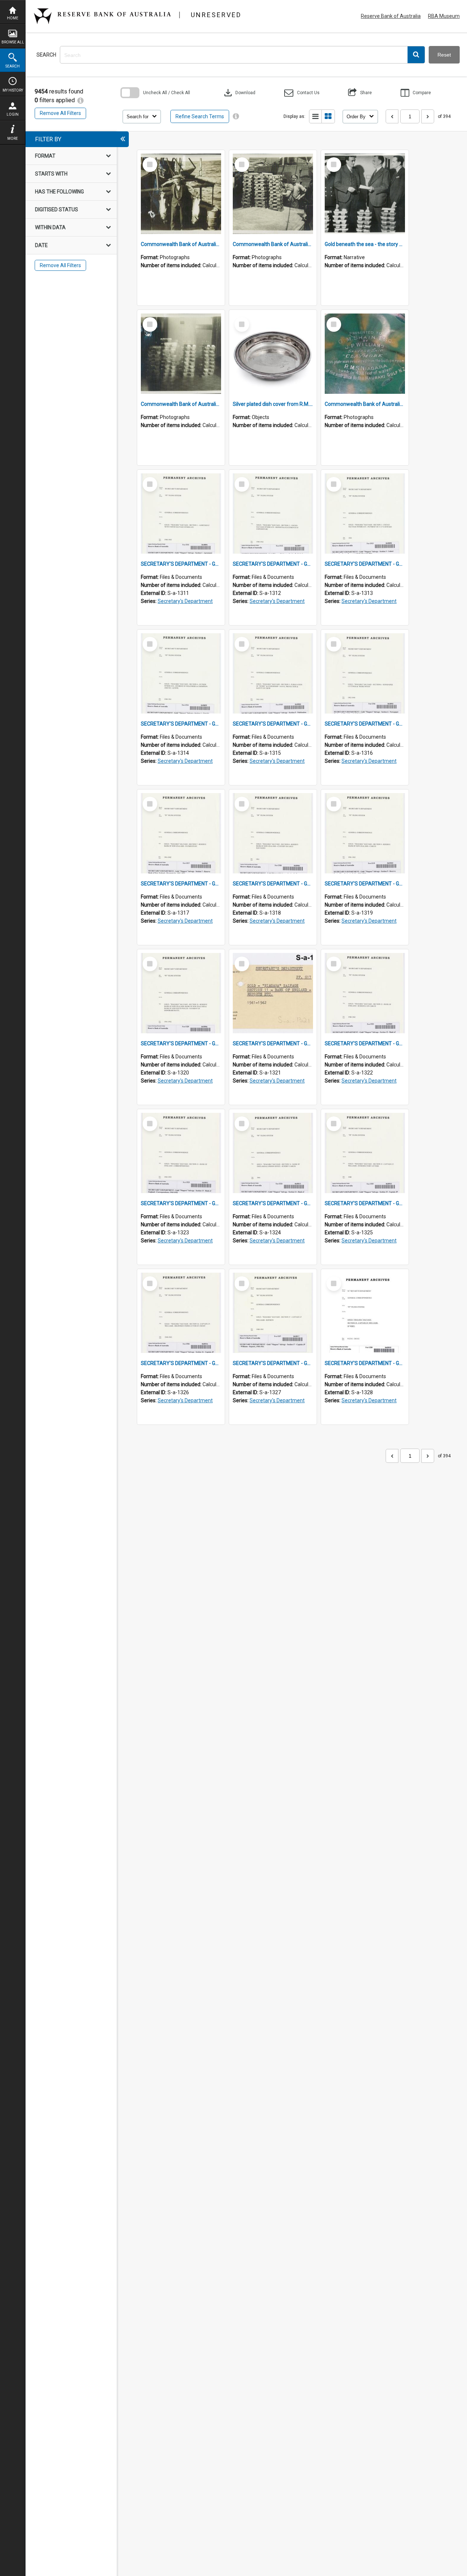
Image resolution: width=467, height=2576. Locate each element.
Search (13, 66)
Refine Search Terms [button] (200, 116)
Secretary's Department (185, 601)
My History (13, 90)
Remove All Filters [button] (60, 113)
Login (13, 114)
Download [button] (239, 93)
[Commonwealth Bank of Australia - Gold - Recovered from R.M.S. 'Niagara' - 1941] (181, 354)
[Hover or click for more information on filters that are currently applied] (80, 100)
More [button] (13, 139)
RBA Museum (444, 16)
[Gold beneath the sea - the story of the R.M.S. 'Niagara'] (365, 194)
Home (13, 18)
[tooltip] (236, 116)
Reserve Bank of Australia (391, 16)
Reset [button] (444, 55)
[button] (416, 55)
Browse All (13, 42)
